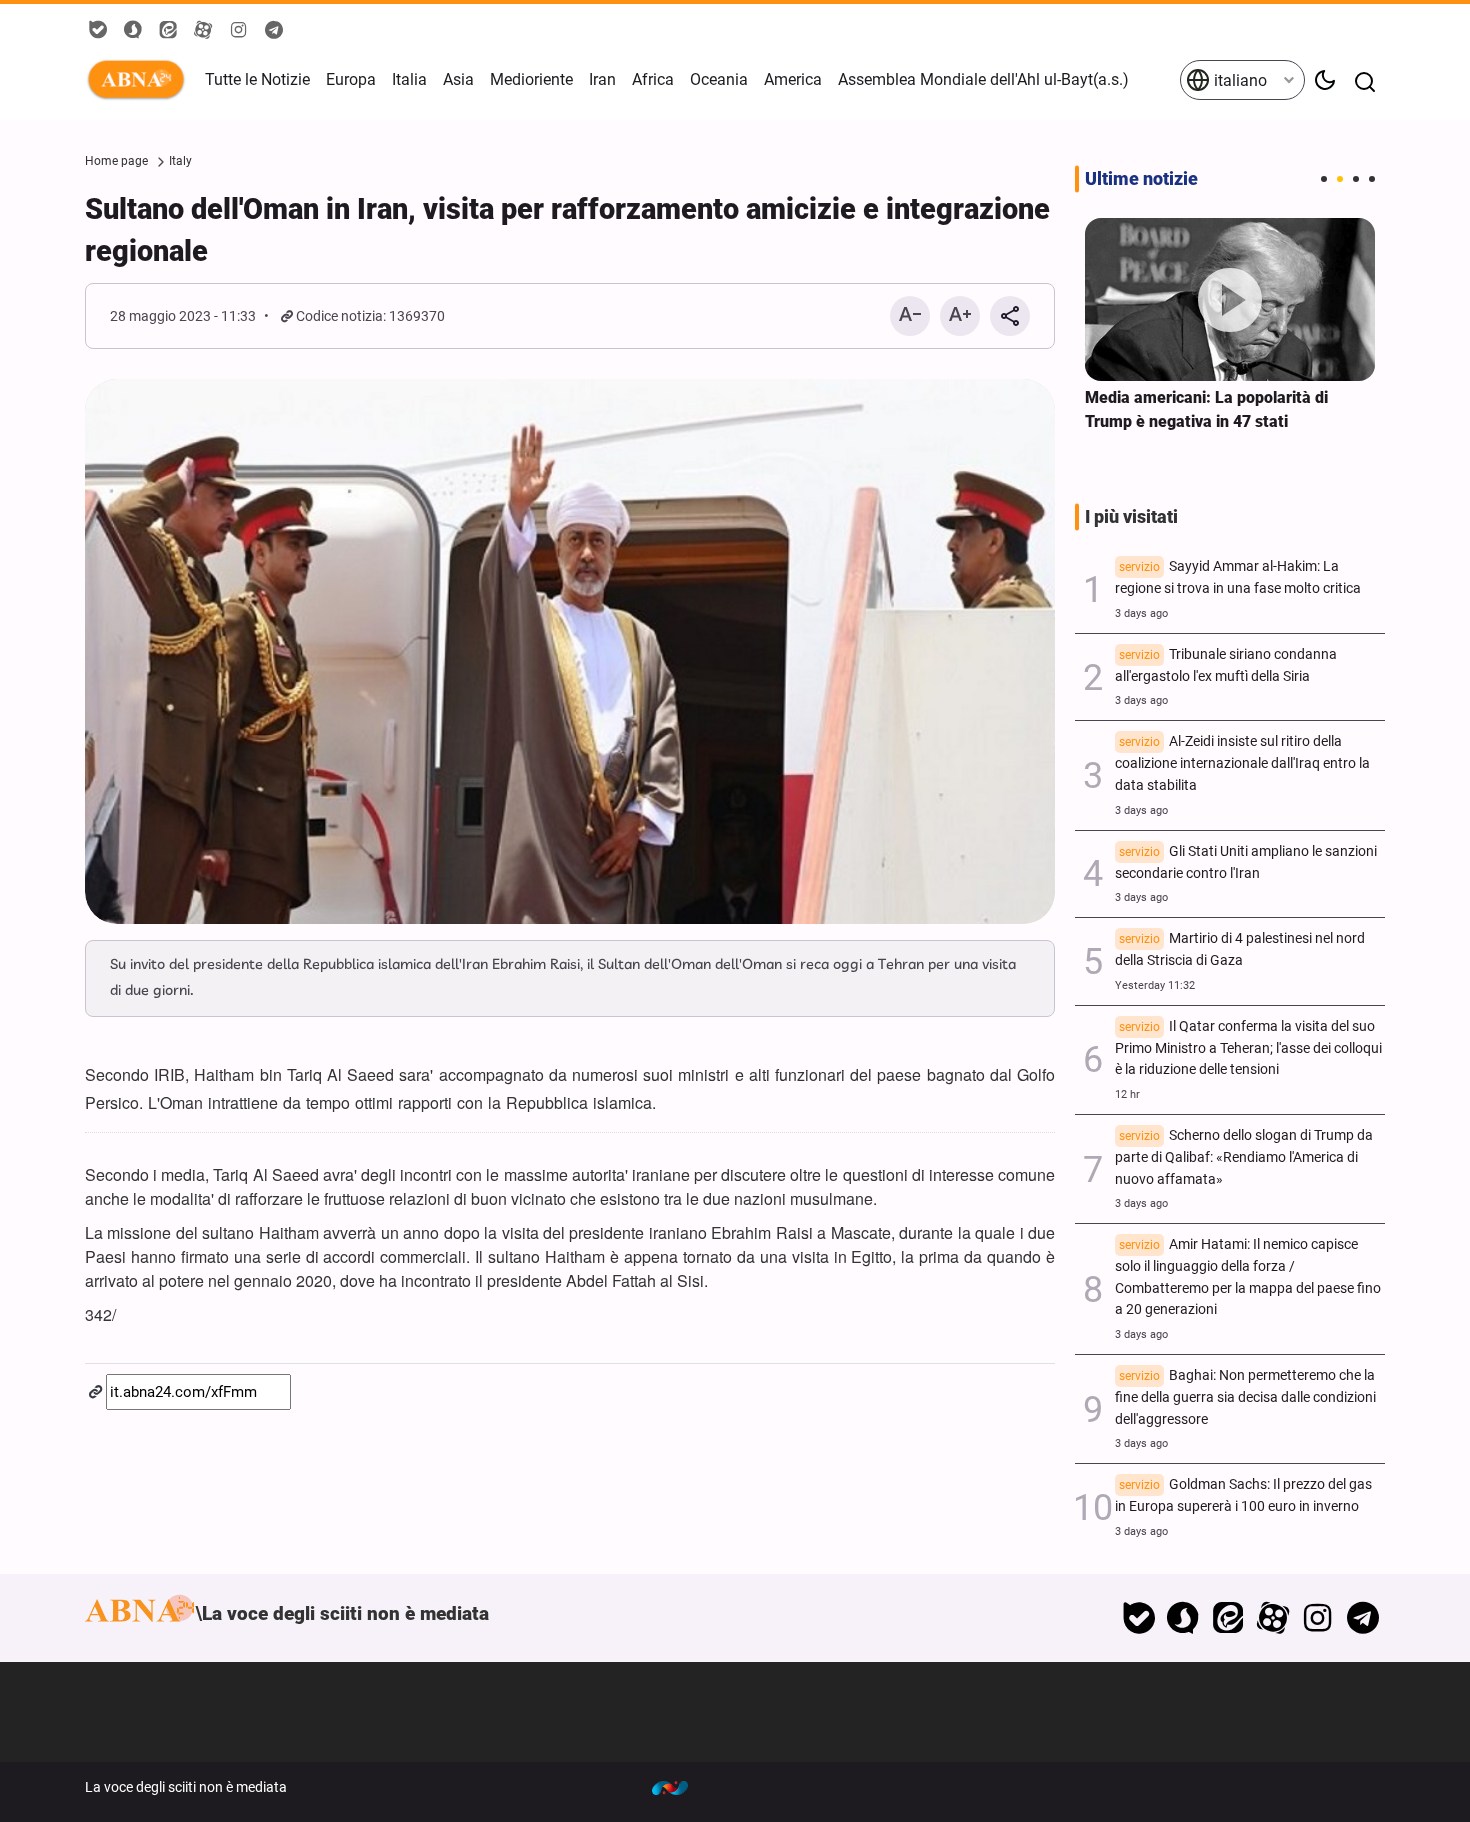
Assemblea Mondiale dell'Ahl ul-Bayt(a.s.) (983, 79)
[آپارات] (1273, 1618)
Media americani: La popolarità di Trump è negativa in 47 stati (1206, 409)
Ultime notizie (1141, 179)
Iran (602, 79)
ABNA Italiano (140, 80)
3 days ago (1141, 613)
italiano (1238, 80)
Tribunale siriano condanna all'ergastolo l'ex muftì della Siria (1226, 665)
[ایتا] (1228, 1618)
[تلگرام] (1362, 1618)
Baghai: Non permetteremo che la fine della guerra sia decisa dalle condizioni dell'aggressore (1245, 1397)
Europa (351, 79)
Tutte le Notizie (257, 79)
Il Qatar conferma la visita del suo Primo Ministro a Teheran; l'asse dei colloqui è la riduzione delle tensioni (1248, 1048)
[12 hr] (1230, 299)
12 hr (1127, 1094)
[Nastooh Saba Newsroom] (680, 1787)
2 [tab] (1340, 179)
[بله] (1138, 1618)
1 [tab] (1324, 179)
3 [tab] (1356, 179)
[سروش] (1183, 1618)
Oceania (719, 79)
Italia (409, 79)
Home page (116, 161)
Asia (458, 79)
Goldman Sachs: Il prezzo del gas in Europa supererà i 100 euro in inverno (1243, 1495)
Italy (180, 161)
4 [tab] (1372, 179)
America (793, 79)
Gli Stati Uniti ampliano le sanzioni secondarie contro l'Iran (1246, 862)
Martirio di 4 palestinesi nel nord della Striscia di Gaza (1240, 949)
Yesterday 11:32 (1155, 985)
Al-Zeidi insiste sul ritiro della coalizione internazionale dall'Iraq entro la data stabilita (1242, 763)
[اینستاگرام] (1317, 1618)
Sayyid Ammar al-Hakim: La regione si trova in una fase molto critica (1238, 577)
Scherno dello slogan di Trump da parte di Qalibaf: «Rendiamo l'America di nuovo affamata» (1244, 1157)
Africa (653, 79)
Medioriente (531, 79)
